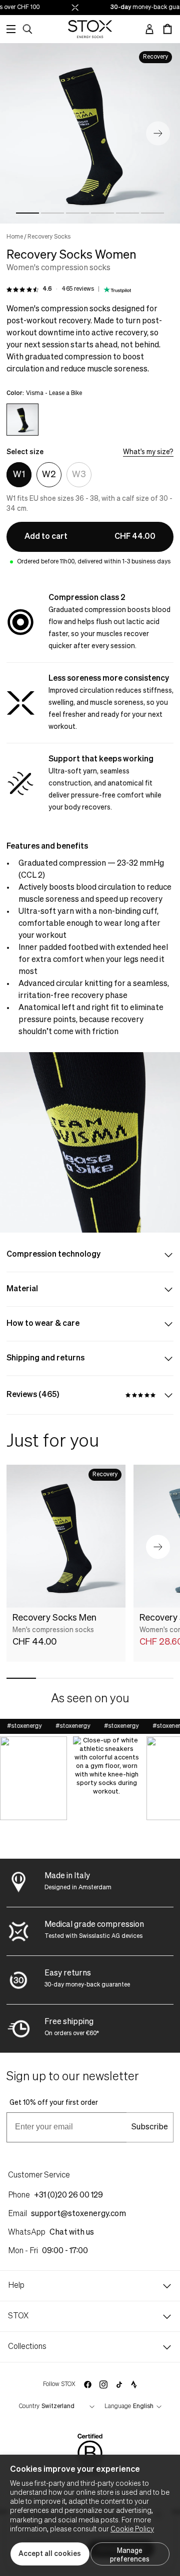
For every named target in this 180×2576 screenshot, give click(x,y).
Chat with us (72, 2233)
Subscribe (150, 2127)
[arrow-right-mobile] (158, 1547)
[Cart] (167, 29)
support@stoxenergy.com (78, 2214)
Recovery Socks (49, 237)
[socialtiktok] (119, 2385)
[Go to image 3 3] (77, 213)
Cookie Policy (132, 2529)
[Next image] (158, 133)
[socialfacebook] (87, 2385)
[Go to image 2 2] (52, 213)
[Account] (149, 29)
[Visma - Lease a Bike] (22, 420)
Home (15, 237)
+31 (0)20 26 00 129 (68, 2196)
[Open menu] (11, 29)
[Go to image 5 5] (127, 213)
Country (29, 2407)
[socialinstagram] (103, 2385)
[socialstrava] (134, 2385)
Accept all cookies (50, 2554)
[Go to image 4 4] (102, 213)
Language (118, 2407)
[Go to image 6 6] (152, 213)
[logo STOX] (90, 29)
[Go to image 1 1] (27, 213)
